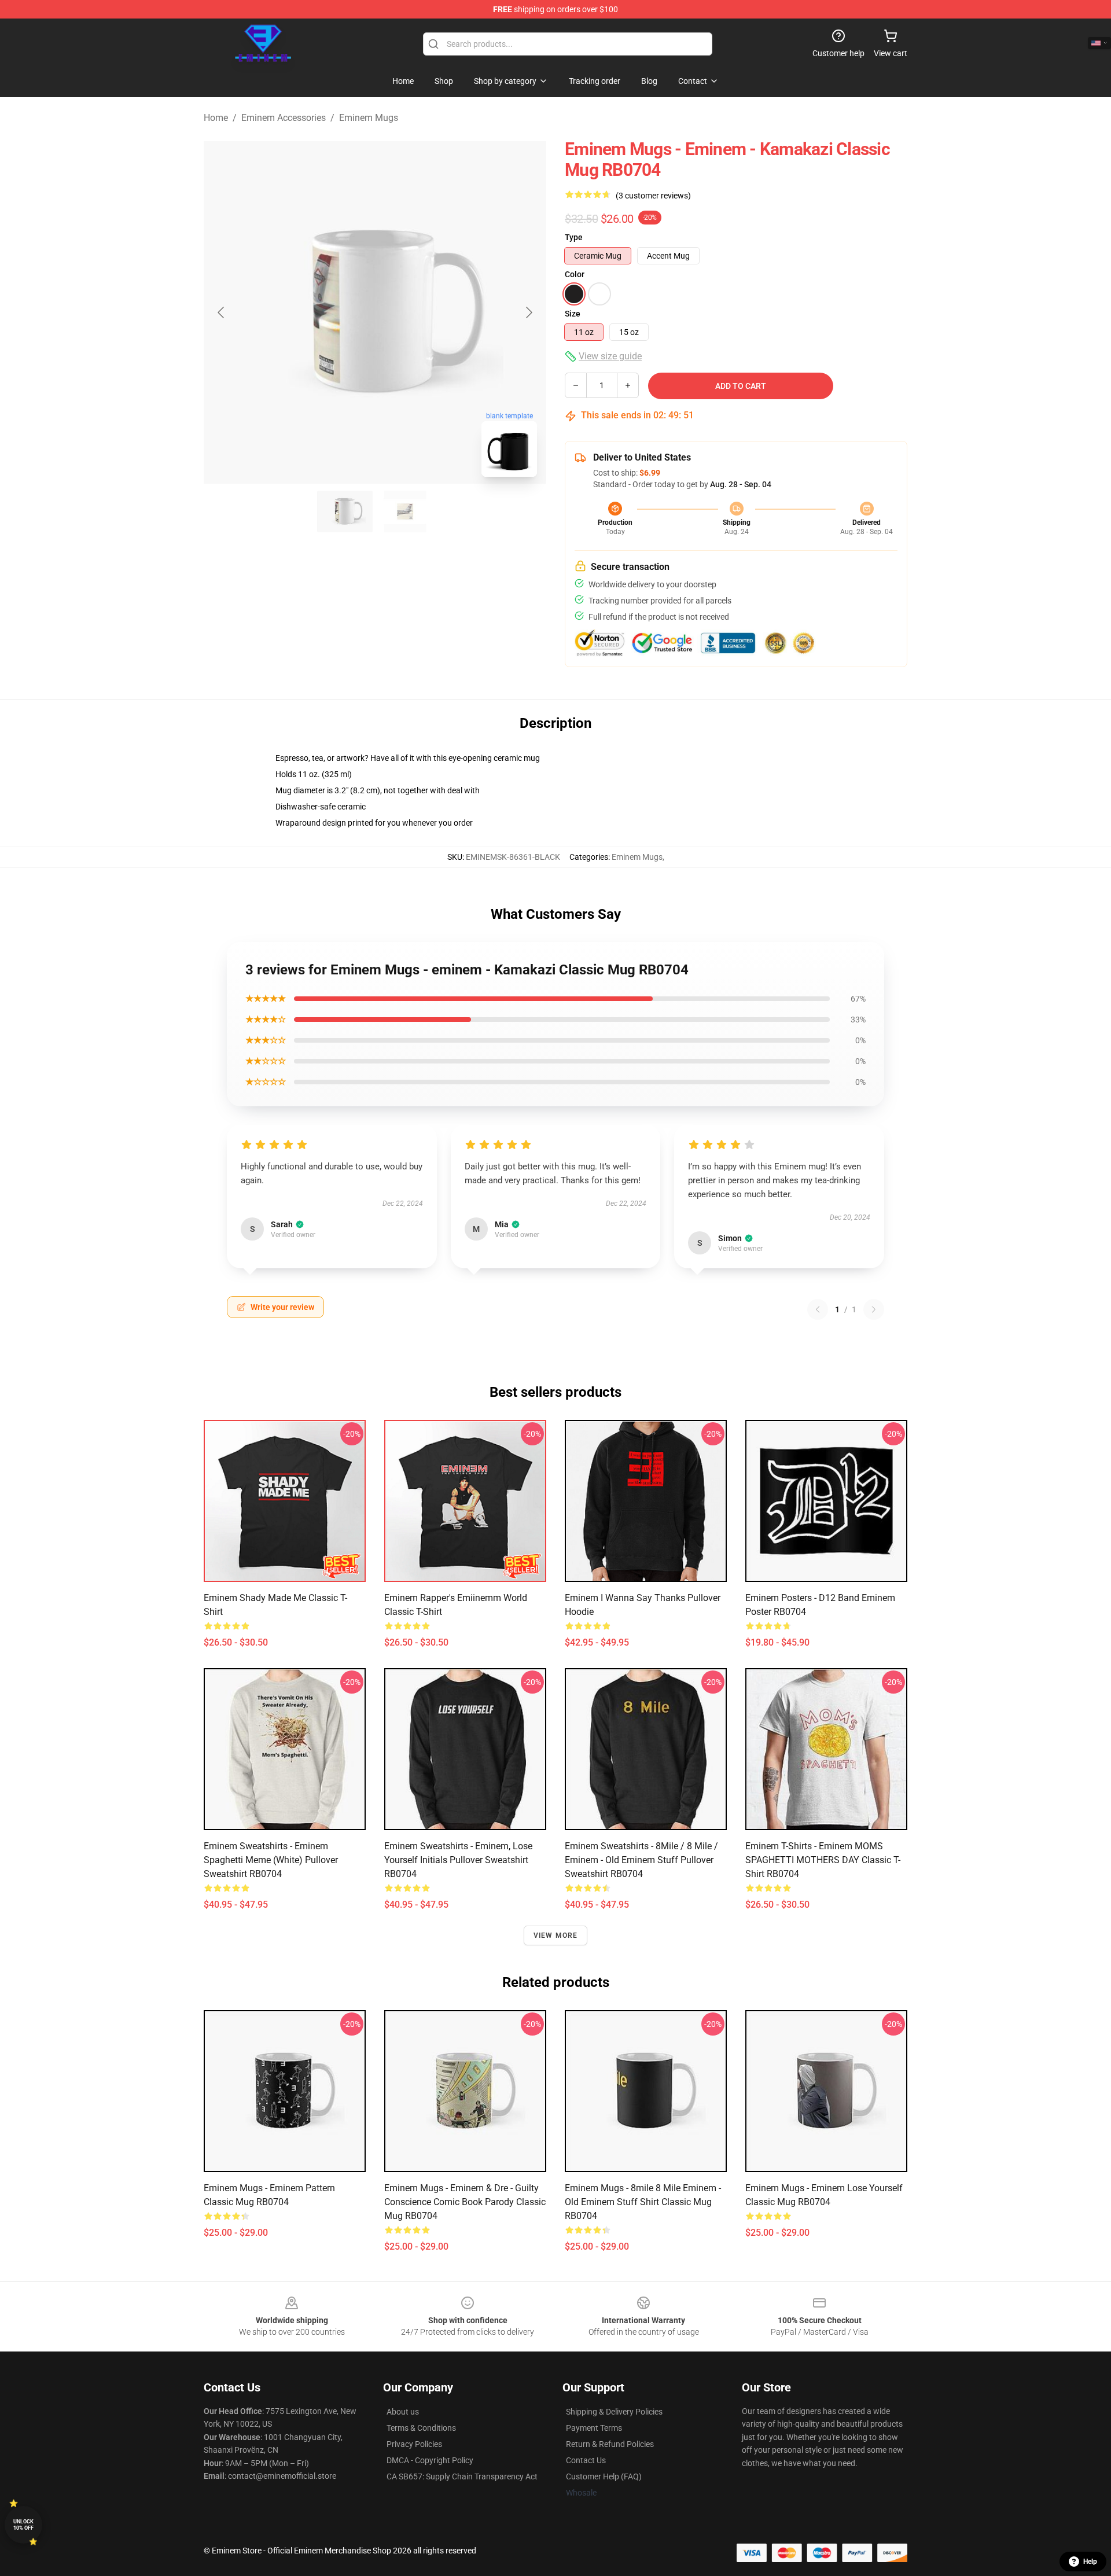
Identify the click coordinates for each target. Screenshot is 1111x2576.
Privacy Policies (414, 2444)
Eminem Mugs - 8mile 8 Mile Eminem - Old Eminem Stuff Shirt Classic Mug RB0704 (643, 2202)
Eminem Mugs (369, 118)
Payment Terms (594, 2428)
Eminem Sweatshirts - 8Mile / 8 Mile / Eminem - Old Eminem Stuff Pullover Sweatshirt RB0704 (641, 1860)
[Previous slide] (222, 312)
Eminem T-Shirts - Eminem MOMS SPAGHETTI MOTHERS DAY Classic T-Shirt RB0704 (823, 1860)
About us (403, 2412)
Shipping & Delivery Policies (614, 2412)
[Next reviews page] (874, 1309)
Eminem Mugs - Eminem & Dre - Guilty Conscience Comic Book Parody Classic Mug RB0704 (465, 2202)
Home (216, 118)
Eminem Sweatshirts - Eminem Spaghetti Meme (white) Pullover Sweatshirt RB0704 (271, 1860)
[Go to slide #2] (405, 511)
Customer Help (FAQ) (604, 2476)
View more (556, 1935)
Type (574, 237)
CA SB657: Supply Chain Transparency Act (462, 2476)
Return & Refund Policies (610, 2444)
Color (575, 274)
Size (573, 314)
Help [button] (1090, 2562)
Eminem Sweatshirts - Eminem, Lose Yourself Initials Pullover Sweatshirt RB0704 (458, 1860)
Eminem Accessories (284, 118)
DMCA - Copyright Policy (430, 2460)
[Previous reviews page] (818, 1309)
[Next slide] (528, 312)
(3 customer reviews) (653, 196)
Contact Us (586, 2460)
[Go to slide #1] (345, 511)
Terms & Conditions (421, 2428)
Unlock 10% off (23, 2525)
